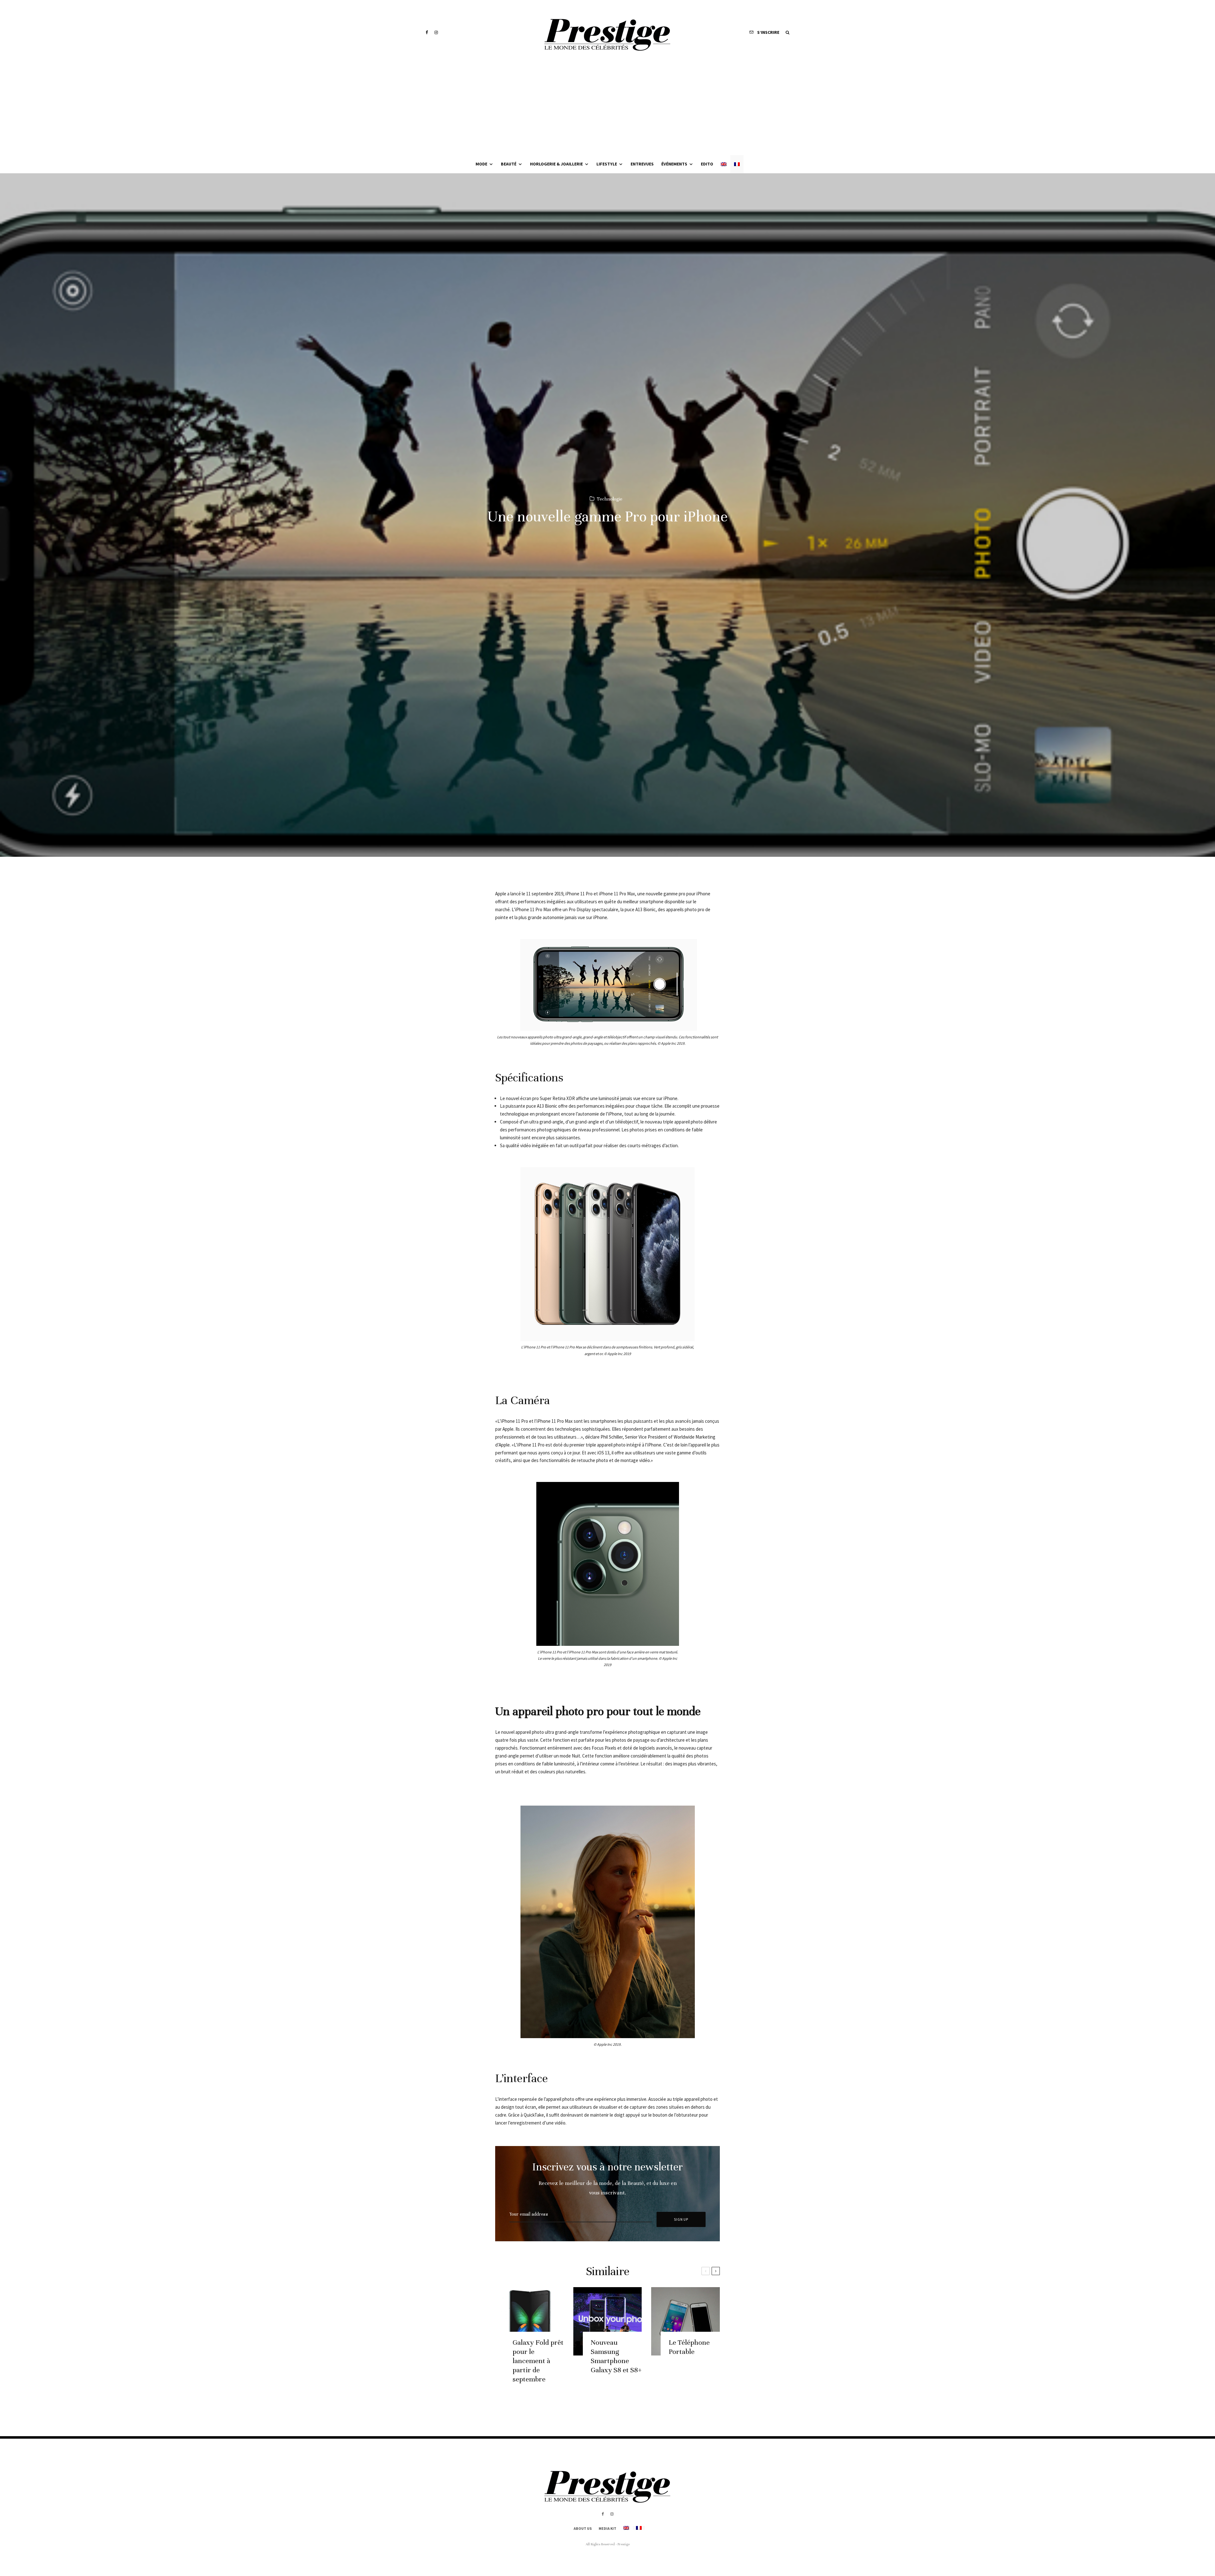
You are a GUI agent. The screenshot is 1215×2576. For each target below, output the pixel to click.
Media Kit (607, 2528)
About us (583, 2528)
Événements (674, 164)
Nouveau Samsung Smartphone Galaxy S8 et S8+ (616, 2356)
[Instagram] (436, 32)
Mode (481, 164)
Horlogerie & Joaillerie (556, 164)
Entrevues (642, 164)
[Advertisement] (607, 108)
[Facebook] (427, 32)
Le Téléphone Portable (689, 2347)
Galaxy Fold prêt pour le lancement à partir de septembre (538, 2361)
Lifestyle (607, 164)
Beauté (509, 164)
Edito (707, 164)
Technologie (610, 499)
